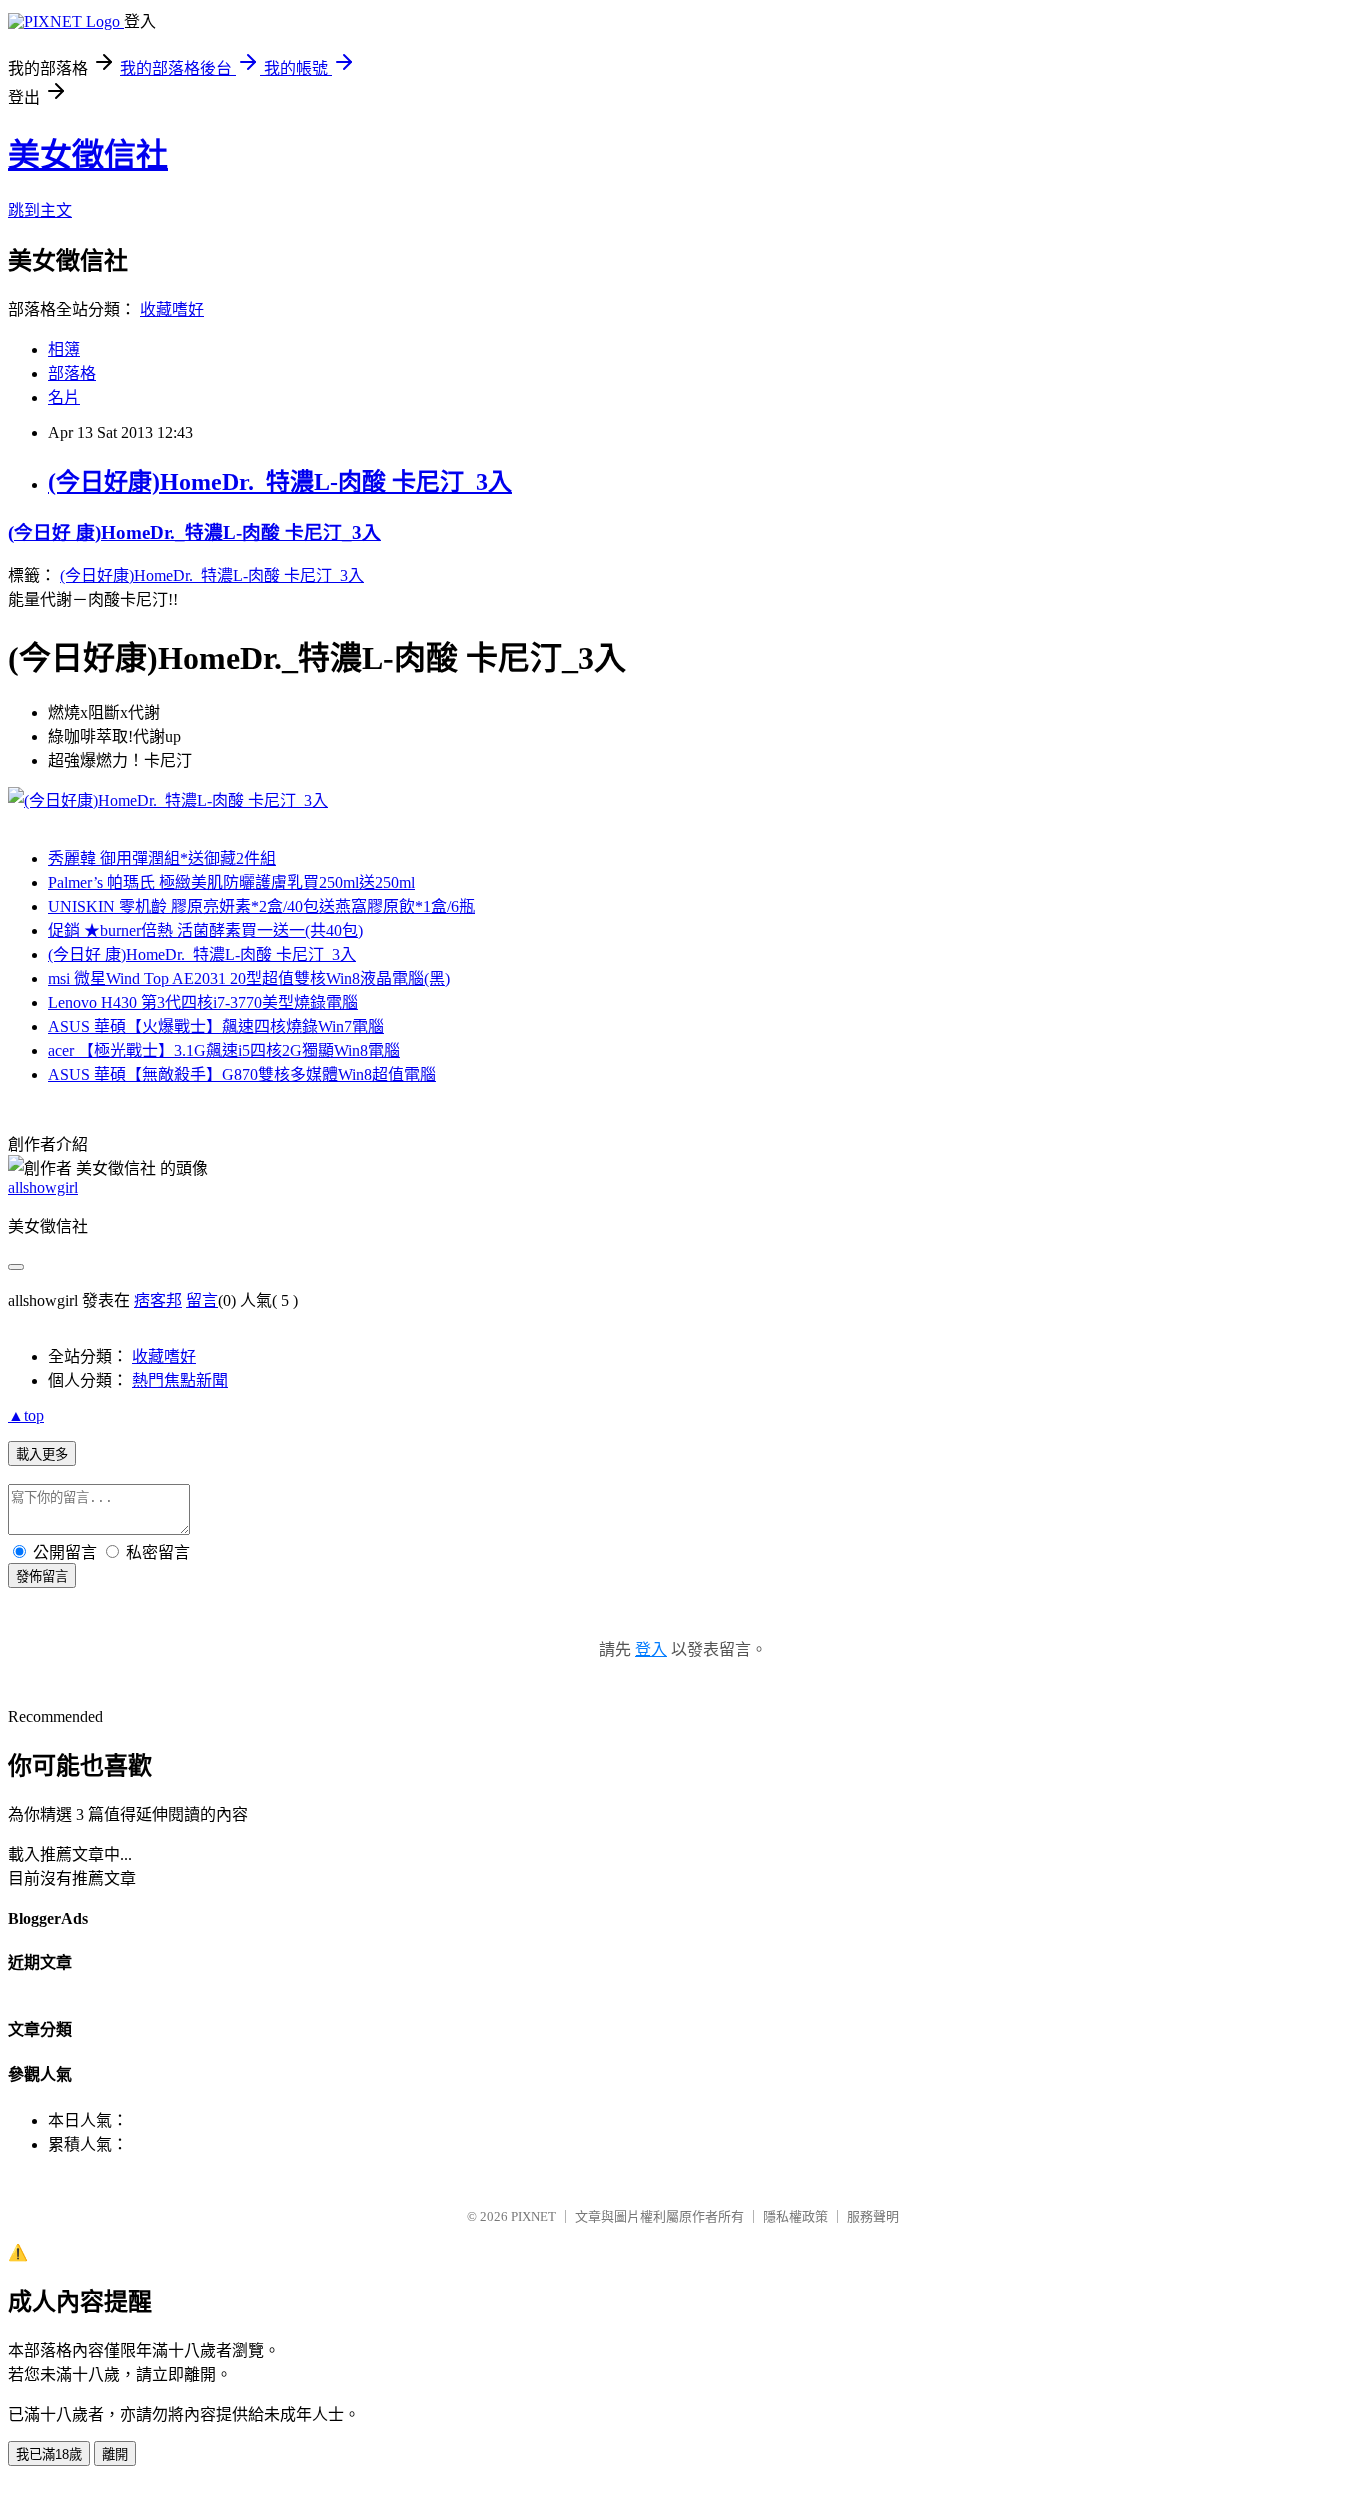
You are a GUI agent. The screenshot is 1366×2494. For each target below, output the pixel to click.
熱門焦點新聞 (180, 1380)
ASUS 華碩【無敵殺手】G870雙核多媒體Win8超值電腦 (242, 1074)
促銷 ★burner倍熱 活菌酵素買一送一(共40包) (205, 930)
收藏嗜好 (172, 309)
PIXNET (533, 2216)
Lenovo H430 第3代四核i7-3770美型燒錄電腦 (203, 1002)
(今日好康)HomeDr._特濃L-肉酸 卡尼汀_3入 (280, 482)
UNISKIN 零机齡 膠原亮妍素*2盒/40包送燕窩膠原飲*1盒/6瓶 (261, 906)
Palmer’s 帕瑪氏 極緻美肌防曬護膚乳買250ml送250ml (231, 882)
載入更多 (42, 1454)
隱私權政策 (795, 2216)
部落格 (72, 373)
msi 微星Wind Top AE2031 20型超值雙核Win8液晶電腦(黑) (249, 978)
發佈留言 (42, 1576)
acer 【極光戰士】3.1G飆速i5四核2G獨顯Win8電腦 (224, 1050)
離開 (115, 2454)
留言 (202, 1300)
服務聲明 (873, 2216)
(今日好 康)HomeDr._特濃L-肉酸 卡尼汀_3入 (194, 532)
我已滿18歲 (49, 2454)
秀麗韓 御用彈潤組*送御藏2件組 (162, 858)
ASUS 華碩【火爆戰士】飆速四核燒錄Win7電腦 (216, 1026)
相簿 (64, 349)
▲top (26, 1415)
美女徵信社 (88, 155)
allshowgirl (43, 1187)
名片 (64, 397)
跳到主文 (40, 210)
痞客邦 (158, 1300)
